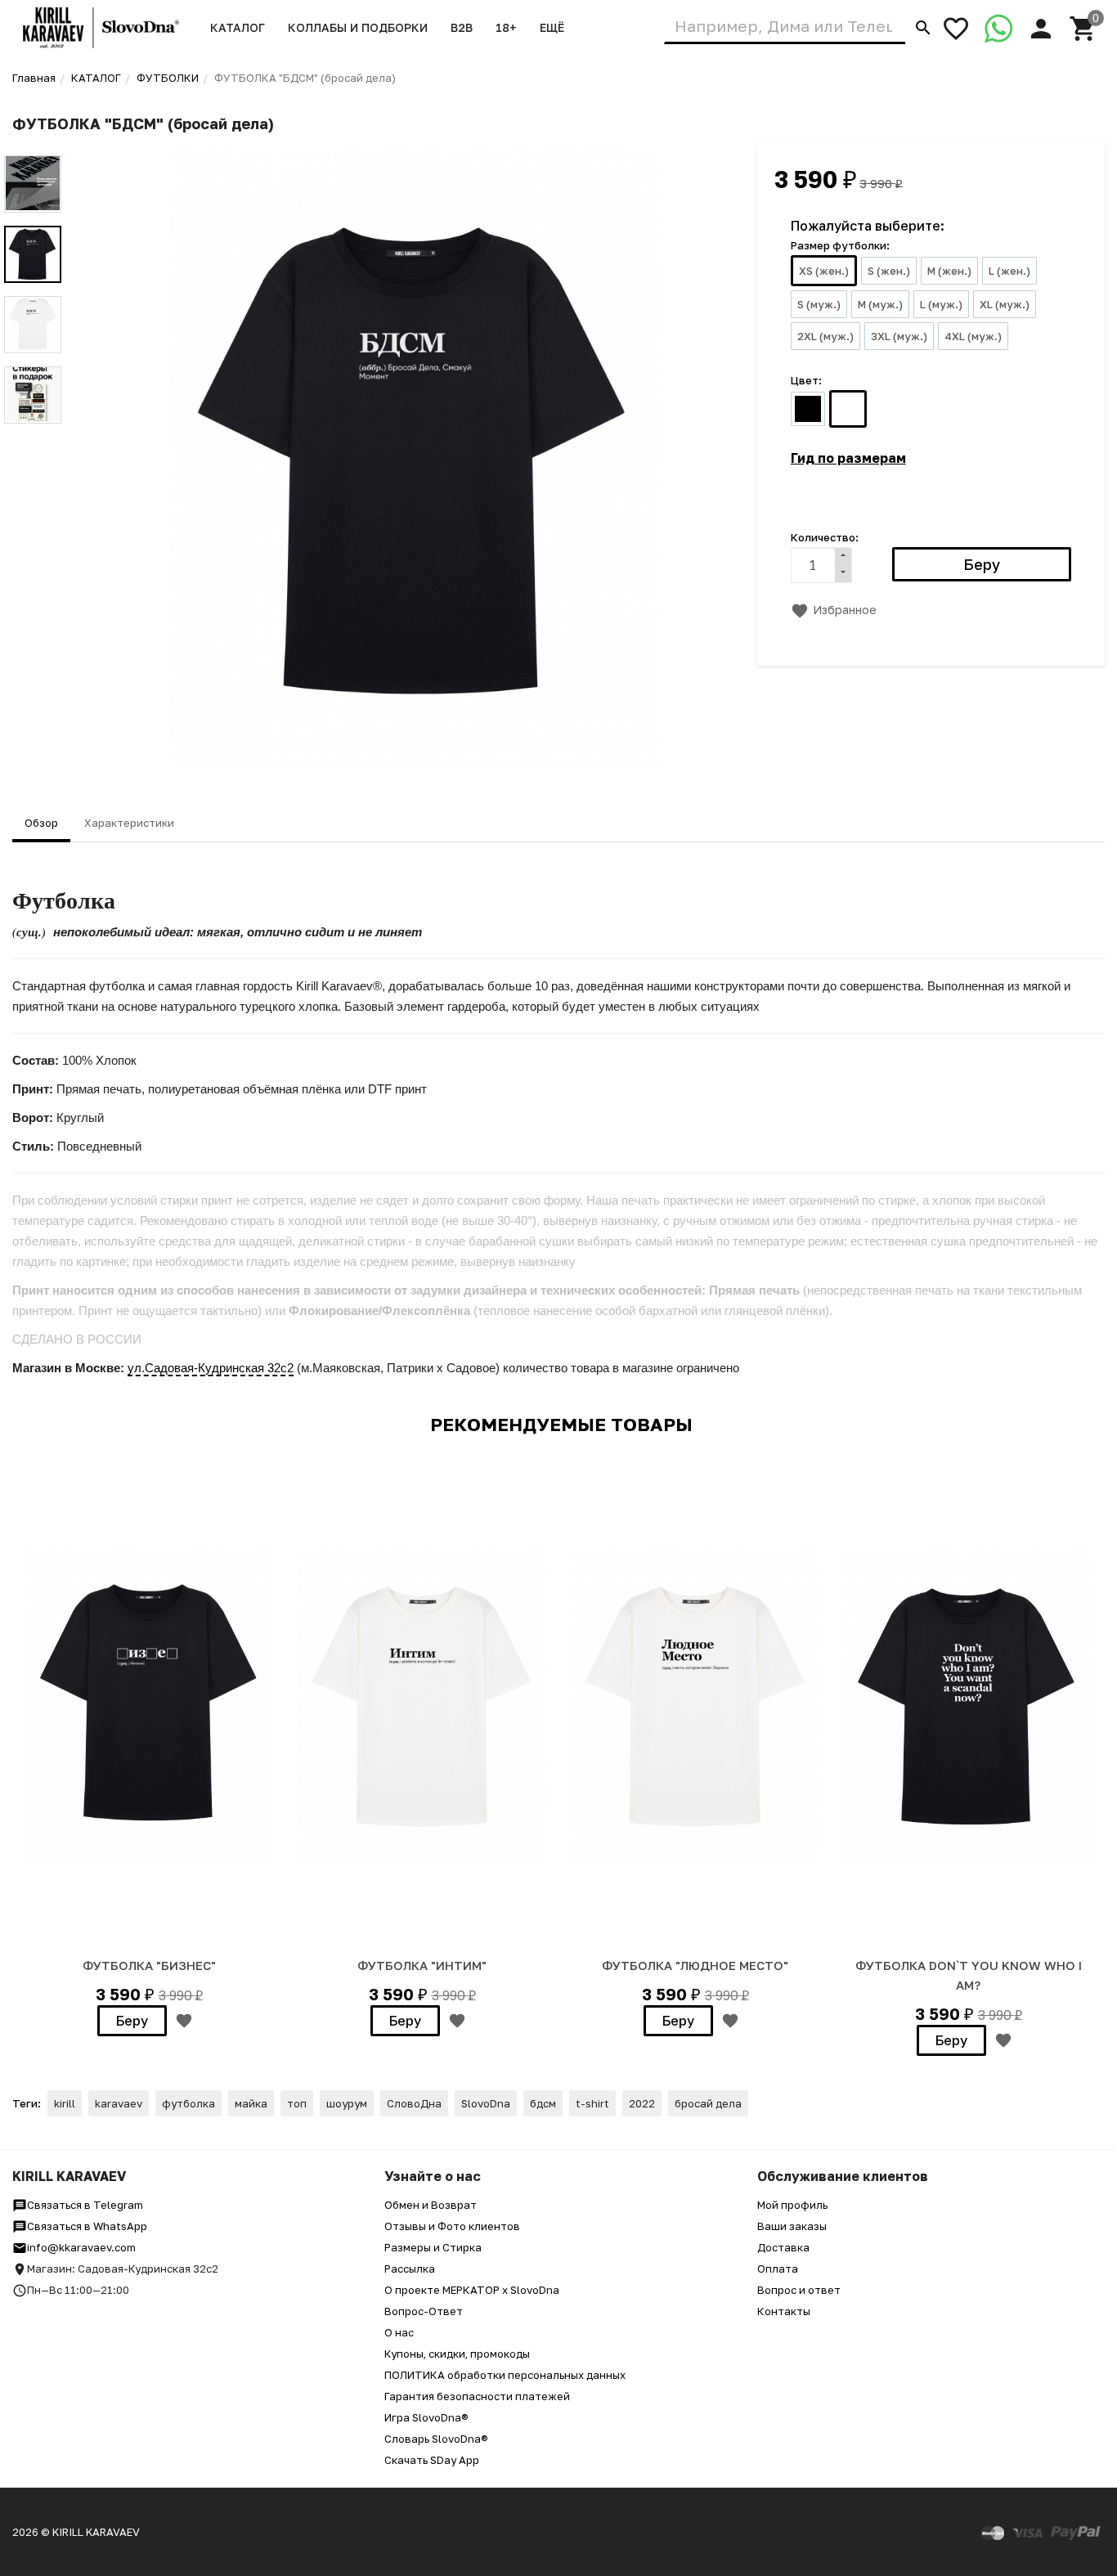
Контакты (784, 2311)
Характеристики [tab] (129, 823)
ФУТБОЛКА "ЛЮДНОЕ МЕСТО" (695, 1965)
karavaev (119, 2103)
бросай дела (708, 2103)
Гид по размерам (848, 458)
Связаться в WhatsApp (87, 2226)
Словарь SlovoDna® (436, 2439)
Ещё (552, 27)
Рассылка (410, 2269)
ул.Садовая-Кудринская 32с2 (211, 1368)
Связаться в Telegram (85, 2205)
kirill (65, 2103)
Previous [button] (33, 143)
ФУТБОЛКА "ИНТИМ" (422, 1965)
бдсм (543, 2103)
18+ (506, 27)
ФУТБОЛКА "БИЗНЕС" (149, 1965)
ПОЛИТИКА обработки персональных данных (505, 2375)
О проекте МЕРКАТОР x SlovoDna (472, 2290)
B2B (462, 27)
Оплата (778, 2269)
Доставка (783, 2247)
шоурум (347, 2103)
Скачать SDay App (432, 2460)
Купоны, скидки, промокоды (457, 2354)
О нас (399, 2332)
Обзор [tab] (41, 823)
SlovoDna (486, 2103)
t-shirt (592, 2103)
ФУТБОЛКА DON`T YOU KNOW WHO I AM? (969, 1975)
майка (251, 2103)
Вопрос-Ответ (424, 2311)
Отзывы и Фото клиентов (452, 2226)
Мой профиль (792, 2205)
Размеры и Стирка (433, 2247)
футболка (188, 2103)
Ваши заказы (792, 2226)
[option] (415, 460)
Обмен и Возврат (431, 2205)
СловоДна (414, 2103)
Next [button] (33, 436)
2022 (642, 2103)
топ (297, 2103)
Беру (132, 2021)
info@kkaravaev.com (81, 2247)
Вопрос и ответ (799, 2290)
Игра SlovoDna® (426, 2417)
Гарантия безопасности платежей (477, 2396)
